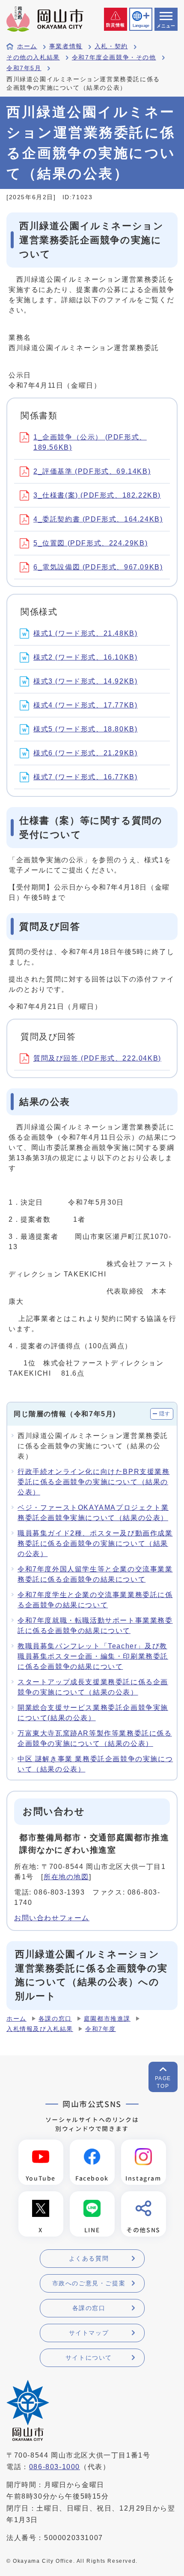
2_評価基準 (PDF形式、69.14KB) (92, 471)
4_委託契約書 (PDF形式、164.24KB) (98, 519)
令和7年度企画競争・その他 (114, 57)
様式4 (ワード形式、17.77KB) (85, 705)
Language (141, 26)
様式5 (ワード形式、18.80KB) (85, 729)
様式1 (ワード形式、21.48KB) (85, 633)
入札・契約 (111, 46)
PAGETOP (163, 2082)
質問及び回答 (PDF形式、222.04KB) (97, 1058)
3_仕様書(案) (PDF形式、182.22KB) (97, 495)
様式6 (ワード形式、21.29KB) (85, 753)
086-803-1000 (55, 2467)
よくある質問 (89, 2258)
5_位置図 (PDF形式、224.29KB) (91, 543)
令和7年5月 (24, 68)
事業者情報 (66, 46)
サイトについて (89, 2358)
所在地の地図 (66, 1877)
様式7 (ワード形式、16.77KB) (85, 777)
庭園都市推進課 (107, 2019)
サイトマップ (89, 2333)
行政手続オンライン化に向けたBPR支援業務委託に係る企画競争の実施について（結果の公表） (94, 1482)
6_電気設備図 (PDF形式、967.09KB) (98, 567)
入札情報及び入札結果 (40, 2029)
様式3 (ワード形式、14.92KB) (85, 681)
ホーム (27, 46)
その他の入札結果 (33, 57)
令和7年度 (101, 2029)
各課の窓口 (55, 2019)
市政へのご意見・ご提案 (89, 2283)
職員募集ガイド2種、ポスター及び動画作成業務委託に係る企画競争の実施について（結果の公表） (95, 1543)
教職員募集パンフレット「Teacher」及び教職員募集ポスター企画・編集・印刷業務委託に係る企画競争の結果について (93, 1656)
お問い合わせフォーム (52, 1918)
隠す (165, 1414)
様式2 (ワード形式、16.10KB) (85, 657)
